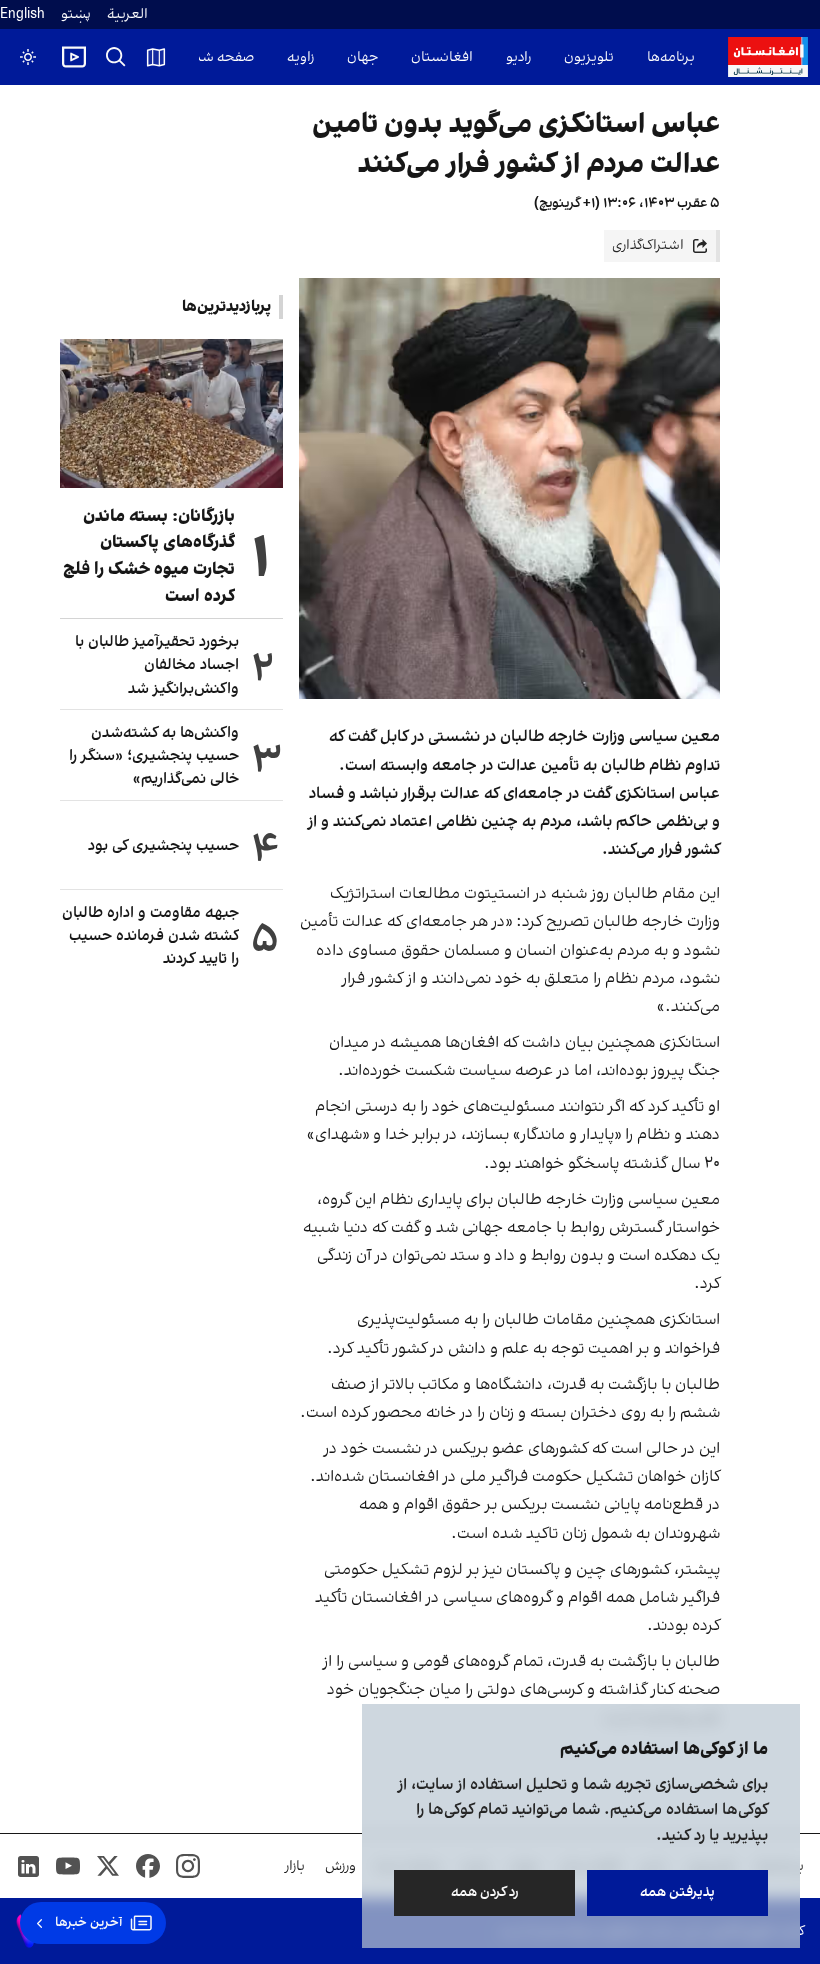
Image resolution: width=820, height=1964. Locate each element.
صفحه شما (221, 57)
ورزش (340, 1866)
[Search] (116, 57)
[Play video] (74, 57)
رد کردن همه (485, 1892)
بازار (295, 1866)
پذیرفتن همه (677, 1892)
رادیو (518, 57)
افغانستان (442, 57)
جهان (362, 57)
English (22, 14)
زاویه (300, 57)
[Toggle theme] (28, 57)
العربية (127, 14)
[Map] (156, 57)
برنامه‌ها (671, 57)
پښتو (76, 14)
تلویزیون (589, 57)
